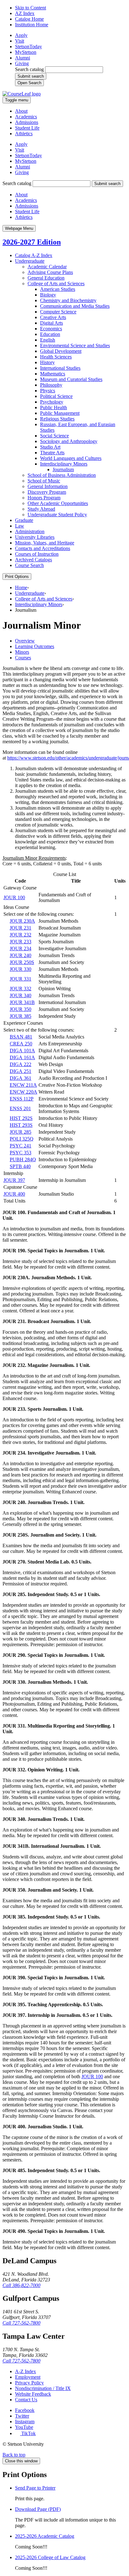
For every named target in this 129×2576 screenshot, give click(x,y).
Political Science (56, 396)
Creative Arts (53, 317)
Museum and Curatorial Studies (71, 379)
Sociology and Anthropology (69, 441)
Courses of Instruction (37, 554)
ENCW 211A (23, 1085)
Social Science (54, 436)
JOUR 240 (21, 955)
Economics (51, 329)
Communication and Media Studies (75, 306)
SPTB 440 (20, 1166)
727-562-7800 (21, 2323)
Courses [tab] (23, 658)
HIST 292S (21, 1118)
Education (50, 334)
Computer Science (58, 312)
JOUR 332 (21, 989)
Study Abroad (41, 509)
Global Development (61, 351)
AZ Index (25, 13)
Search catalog (29, 69)
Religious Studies (57, 419)
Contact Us (26, 2400)
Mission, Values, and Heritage (45, 543)
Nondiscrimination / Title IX (43, 2388)
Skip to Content (31, 8)
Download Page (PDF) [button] (38, 2509)
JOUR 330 (21, 969)
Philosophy (51, 385)
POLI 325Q (22, 1139)
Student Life (27, 128)
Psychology (52, 402)
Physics (48, 391)
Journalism (63, 469)
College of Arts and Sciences (56, 283)
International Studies (60, 368)
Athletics (24, 134)
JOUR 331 (21, 979)
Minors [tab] (22, 652)
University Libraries (35, 537)
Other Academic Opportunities (58, 503)
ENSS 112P (22, 1099)
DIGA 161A (22, 1057)
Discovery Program (47, 492)
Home (21, 587)
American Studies (58, 289)
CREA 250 (21, 1044)
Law (20, 526)
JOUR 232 (21, 935)
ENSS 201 (20, 1108)
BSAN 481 (21, 1037)
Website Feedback (33, 2394)
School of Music (44, 481)
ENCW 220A (23, 1092)
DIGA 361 (21, 1078)
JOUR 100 (14, 897)
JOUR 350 (21, 1009)
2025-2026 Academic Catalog (45, 2536)
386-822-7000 (21, 2285)
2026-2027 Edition (32, 242)
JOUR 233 (21, 942)
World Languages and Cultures (71, 458)
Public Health (54, 407)
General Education (46, 278)
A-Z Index (26, 2371)
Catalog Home (29, 19)
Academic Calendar (47, 267)
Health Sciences (56, 357)
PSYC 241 (21, 1146)
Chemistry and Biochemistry (68, 300)
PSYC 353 (21, 1153)
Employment (28, 2377)
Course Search (29, 565)
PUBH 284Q (23, 1159)
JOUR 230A (22, 921)
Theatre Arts (52, 453)
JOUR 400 (14, 1194)
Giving (22, 63)
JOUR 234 (21, 948)
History (47, 362)
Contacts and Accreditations (43, 548)
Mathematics (53, 374)
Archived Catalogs (34, 560)
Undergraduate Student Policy (57, 515)
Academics (26, 117)
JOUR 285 (21, 1132)
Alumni (23, 58)
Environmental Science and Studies (75, 345)
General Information (48, 486)
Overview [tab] (25, 641)
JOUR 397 (14, 1180)
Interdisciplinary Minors (64, 464)
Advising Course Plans (50, 272)
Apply (21, 35)
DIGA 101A (22, 1051)
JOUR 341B (22, 1002)
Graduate (24, 520)
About (21, 111)
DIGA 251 (21, 1071)
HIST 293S (21, 1125)
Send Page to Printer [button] (35, 2488)
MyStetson (26, 52)
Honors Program (44, 498)
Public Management (60, 413)
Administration (30, 531)
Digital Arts (52, 323)
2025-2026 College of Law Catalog (50, 2557)
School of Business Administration (62, 475)
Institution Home (32, 25)
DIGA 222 (21, 1064)
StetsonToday (28, 46)
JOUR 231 (21, 928)
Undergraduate (30, 261)
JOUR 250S (22, 962)
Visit (20, 41)
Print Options (17, 577)
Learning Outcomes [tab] (35, 646)
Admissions (27, 122)
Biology (48, 295)
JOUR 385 (21, 1016)
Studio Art (50, 447)
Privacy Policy (29, 2383)
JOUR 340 (21, 995)
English (48, 340)
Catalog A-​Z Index (34, 255)
